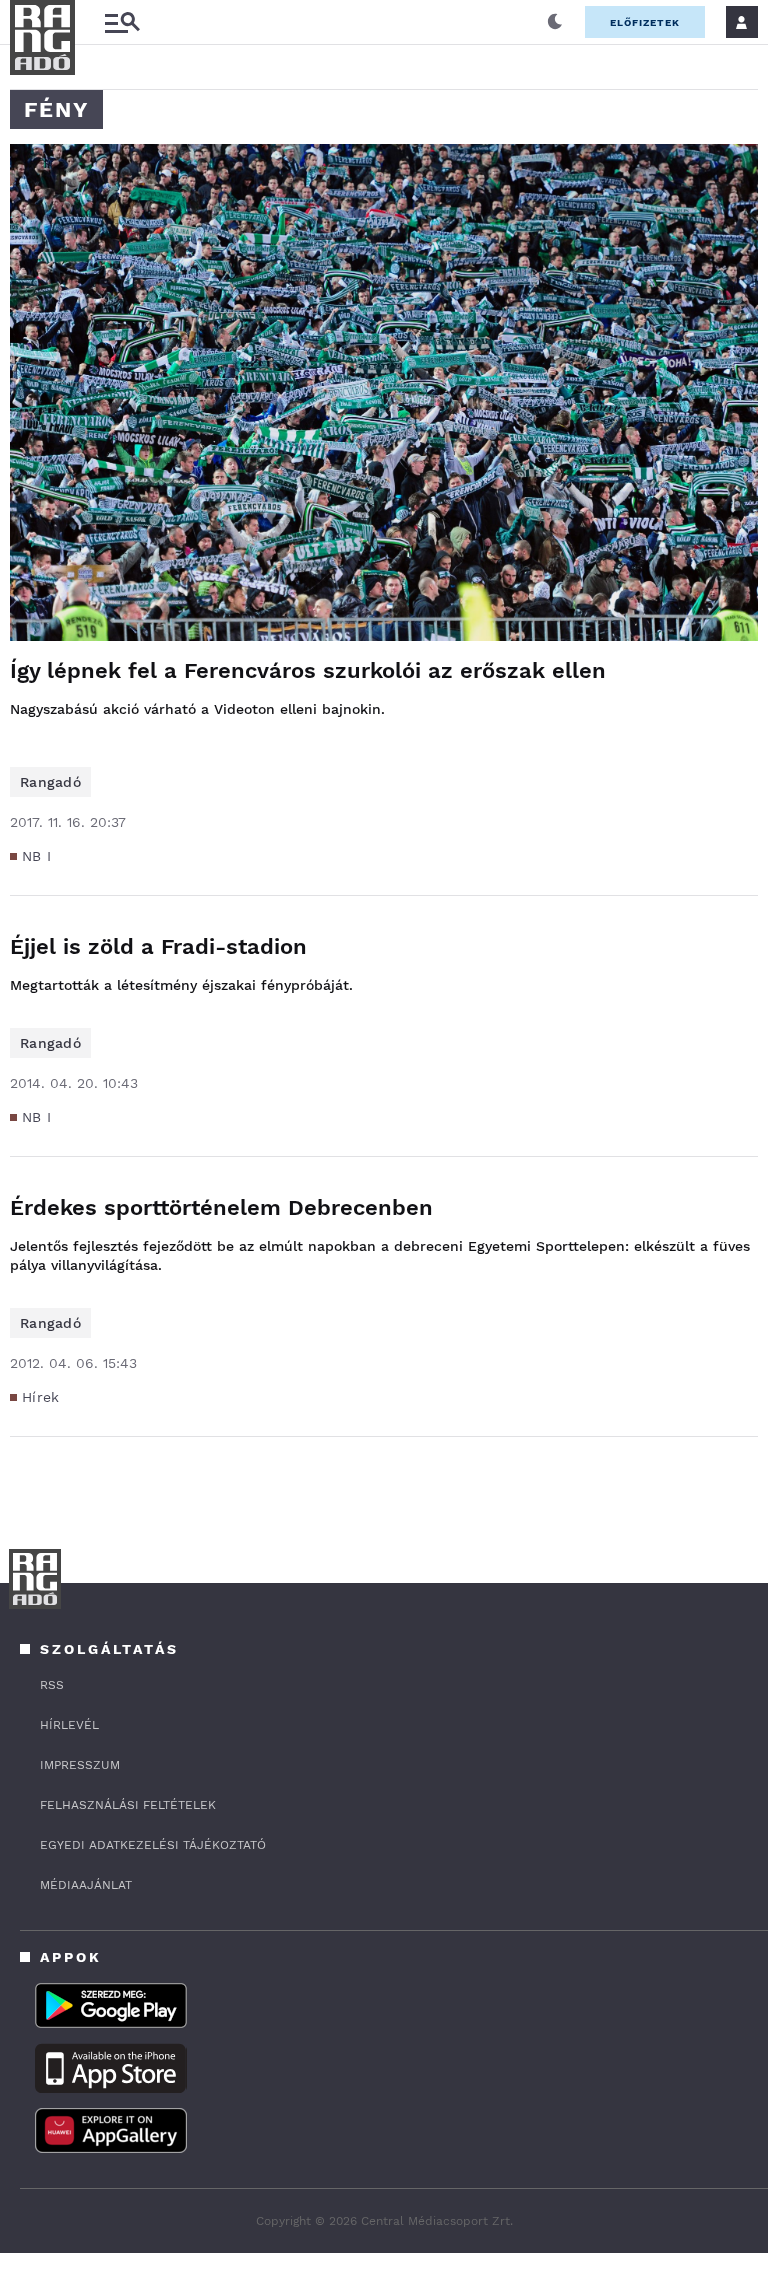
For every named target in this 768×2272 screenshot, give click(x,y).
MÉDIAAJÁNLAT (86, 1885)
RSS (52, 1685)
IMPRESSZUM (80, 1765)
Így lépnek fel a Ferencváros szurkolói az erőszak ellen (308, 670)
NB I (36, 856)
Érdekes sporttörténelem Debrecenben (221, 1207)
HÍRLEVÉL (69, 1725)
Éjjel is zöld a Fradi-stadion (158, 946)
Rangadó (50, 782)
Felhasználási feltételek (128, 1805)
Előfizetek (645, 22)
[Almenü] (122, 22)
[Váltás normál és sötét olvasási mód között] (555, 22)
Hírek (41, 1397)
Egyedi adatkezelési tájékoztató (153, 1845)
